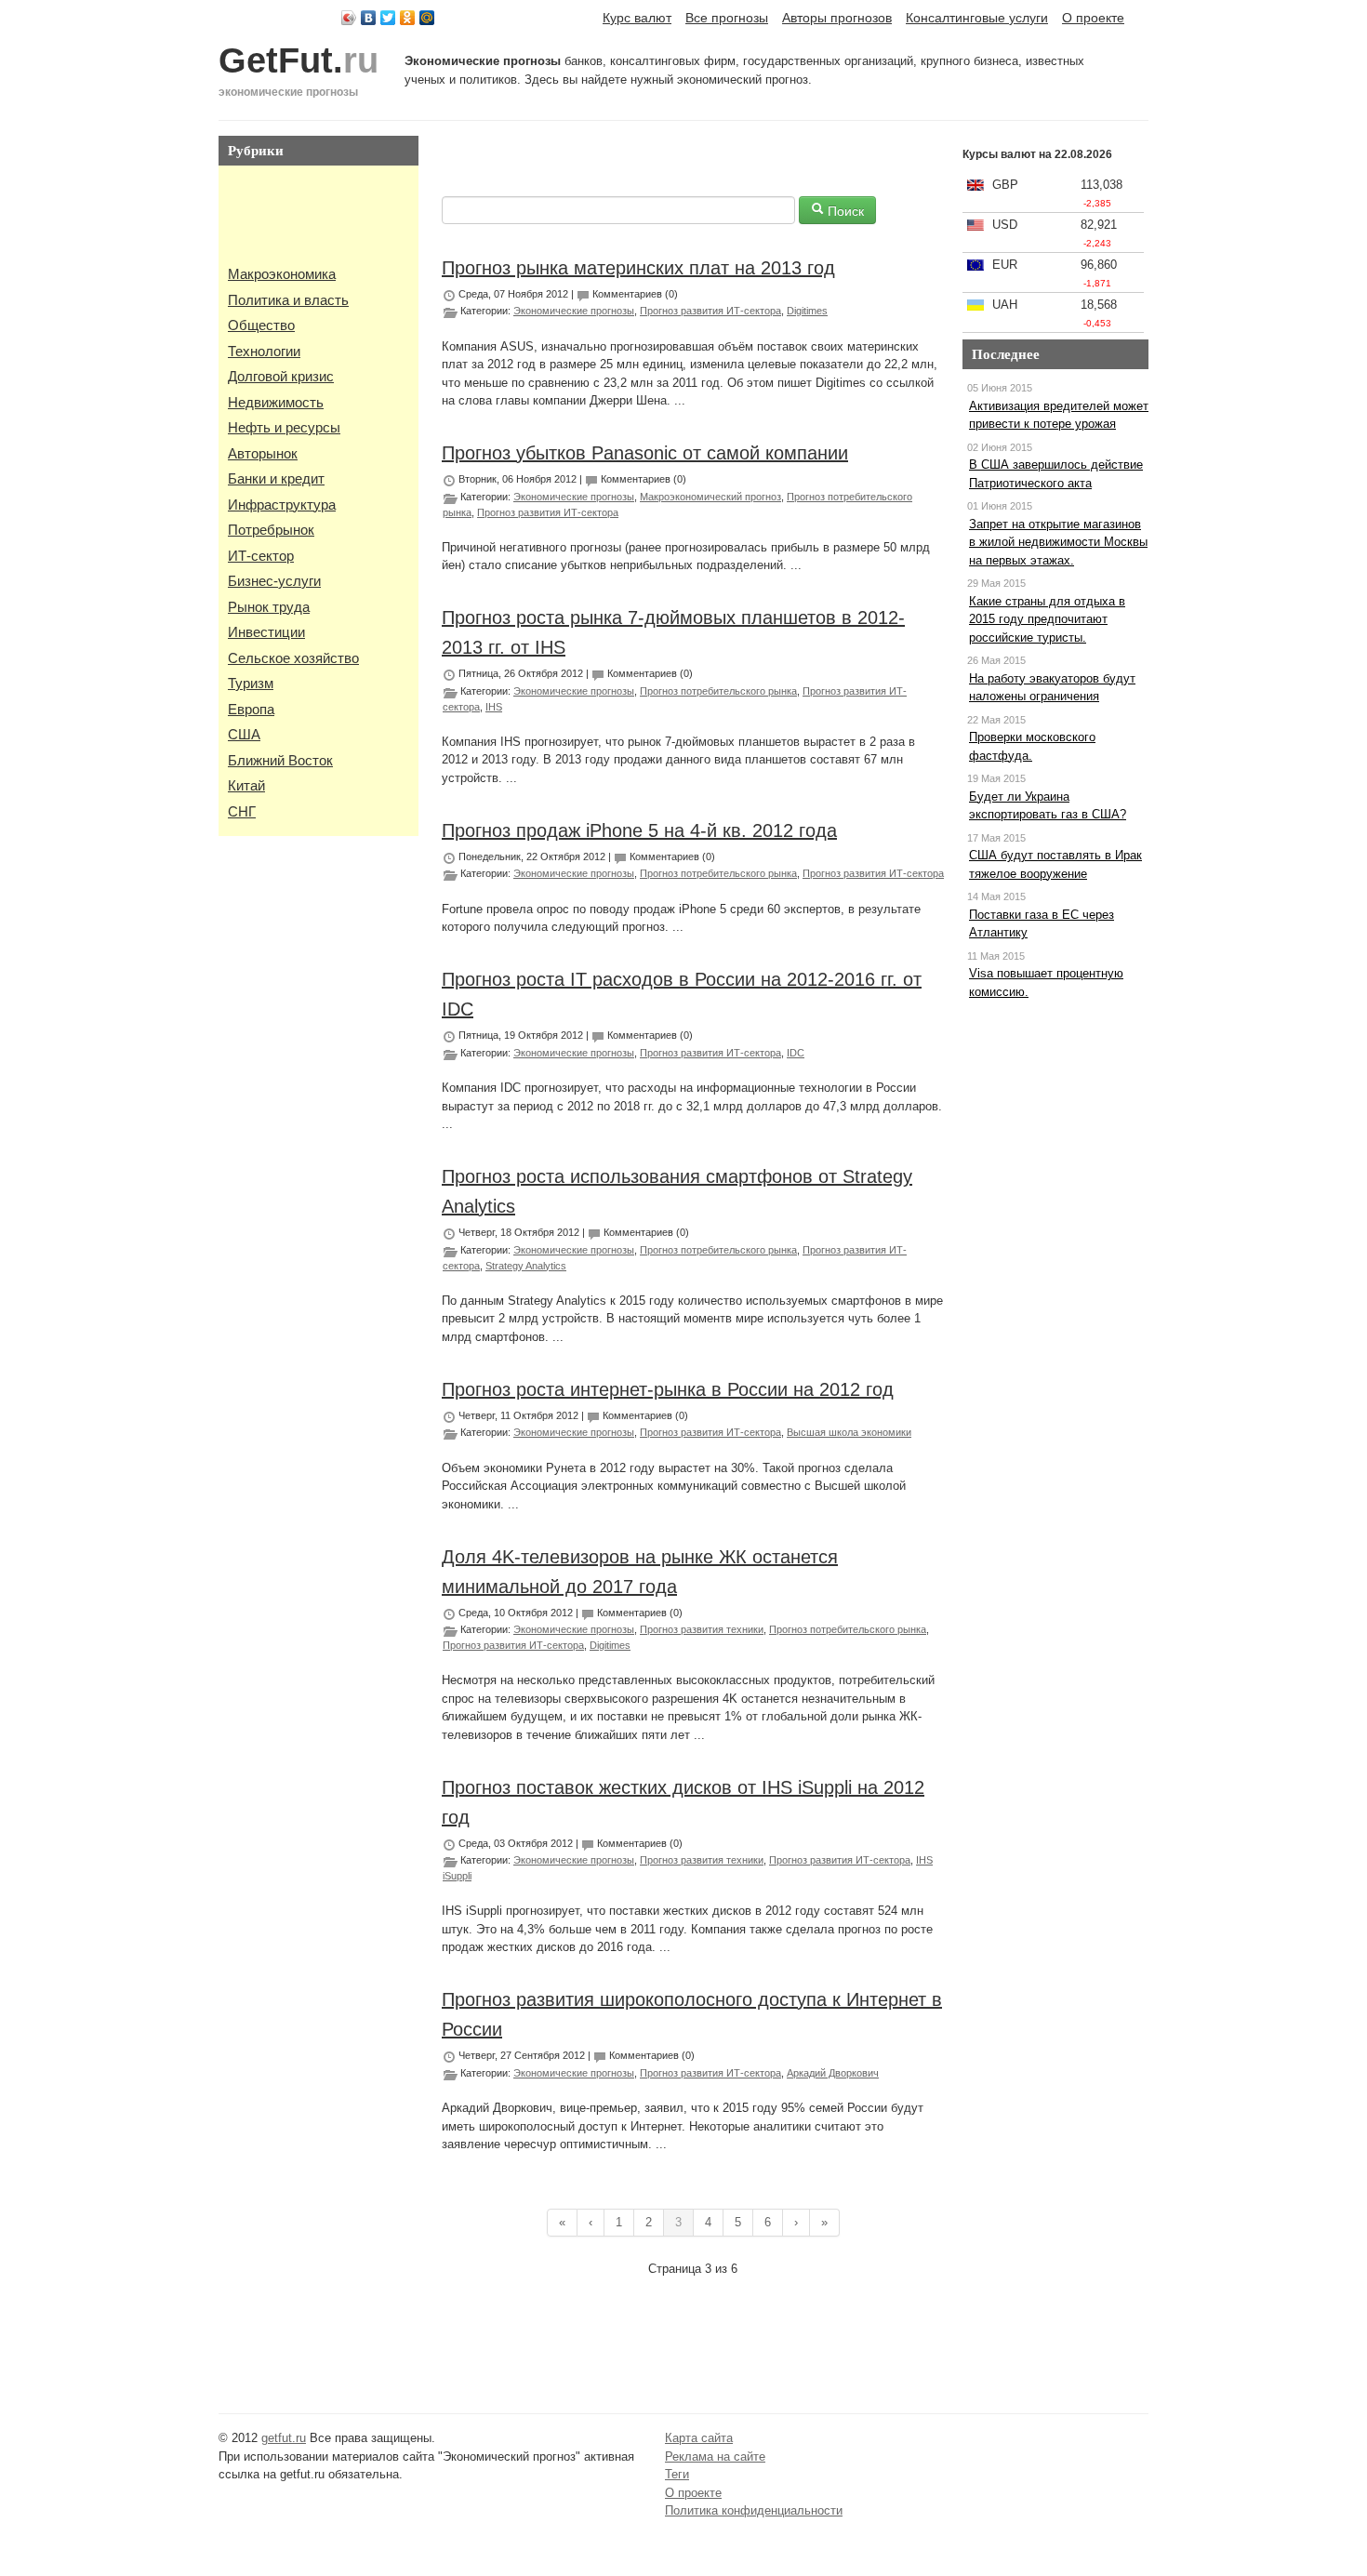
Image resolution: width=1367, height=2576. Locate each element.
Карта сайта (699, 2438)
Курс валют (637, 18)
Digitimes (807, 311)
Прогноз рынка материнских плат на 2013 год (638, 268)
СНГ (242, 811)
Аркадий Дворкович (833, 2073)
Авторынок (263, 453)
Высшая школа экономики (849, 1432)
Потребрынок (271, 530)
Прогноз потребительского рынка (718, 691)
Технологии (264, 351)
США (244, 734)
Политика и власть (288, 300)
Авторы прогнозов (837, 18)
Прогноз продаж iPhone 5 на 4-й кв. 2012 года (639, 830)
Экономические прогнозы (574, 311)
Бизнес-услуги (274, 581)
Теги (677, 2474)
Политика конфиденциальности (754, 2510)
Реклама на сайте (715, 2456)
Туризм (251, 683)
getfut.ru (284, 2438)
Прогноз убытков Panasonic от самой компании (645, 453)
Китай (246, 785)
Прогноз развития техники (702, 1629)
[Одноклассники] (408, 18)
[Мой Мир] (427, 18)
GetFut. (299, 60)
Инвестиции (266, 632)
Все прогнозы (727, 18)
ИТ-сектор (261, 556)
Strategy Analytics (526, 1266)
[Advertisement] (284, 217)
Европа (251, 709)
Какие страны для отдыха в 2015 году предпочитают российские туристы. (1047, 619)
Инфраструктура (282, 505)
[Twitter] (388, 18)
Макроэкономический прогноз (710, 497)
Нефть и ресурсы (284, 427)
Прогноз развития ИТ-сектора (710, 311)
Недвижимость (276, 402)
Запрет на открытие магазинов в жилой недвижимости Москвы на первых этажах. (1058, 542)
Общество (261, 325)
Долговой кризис (281, 376)
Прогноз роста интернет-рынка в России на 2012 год (668, 1389)
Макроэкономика (282, 274)
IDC (796, 1053)
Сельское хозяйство (293, 658)
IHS (494, 707)
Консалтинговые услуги (977, 18)
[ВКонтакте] (369, 18)
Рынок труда (269, 607)
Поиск (844, 210)
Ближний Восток (280, 760)
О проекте (1093, 18)
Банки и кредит (276, 478)
